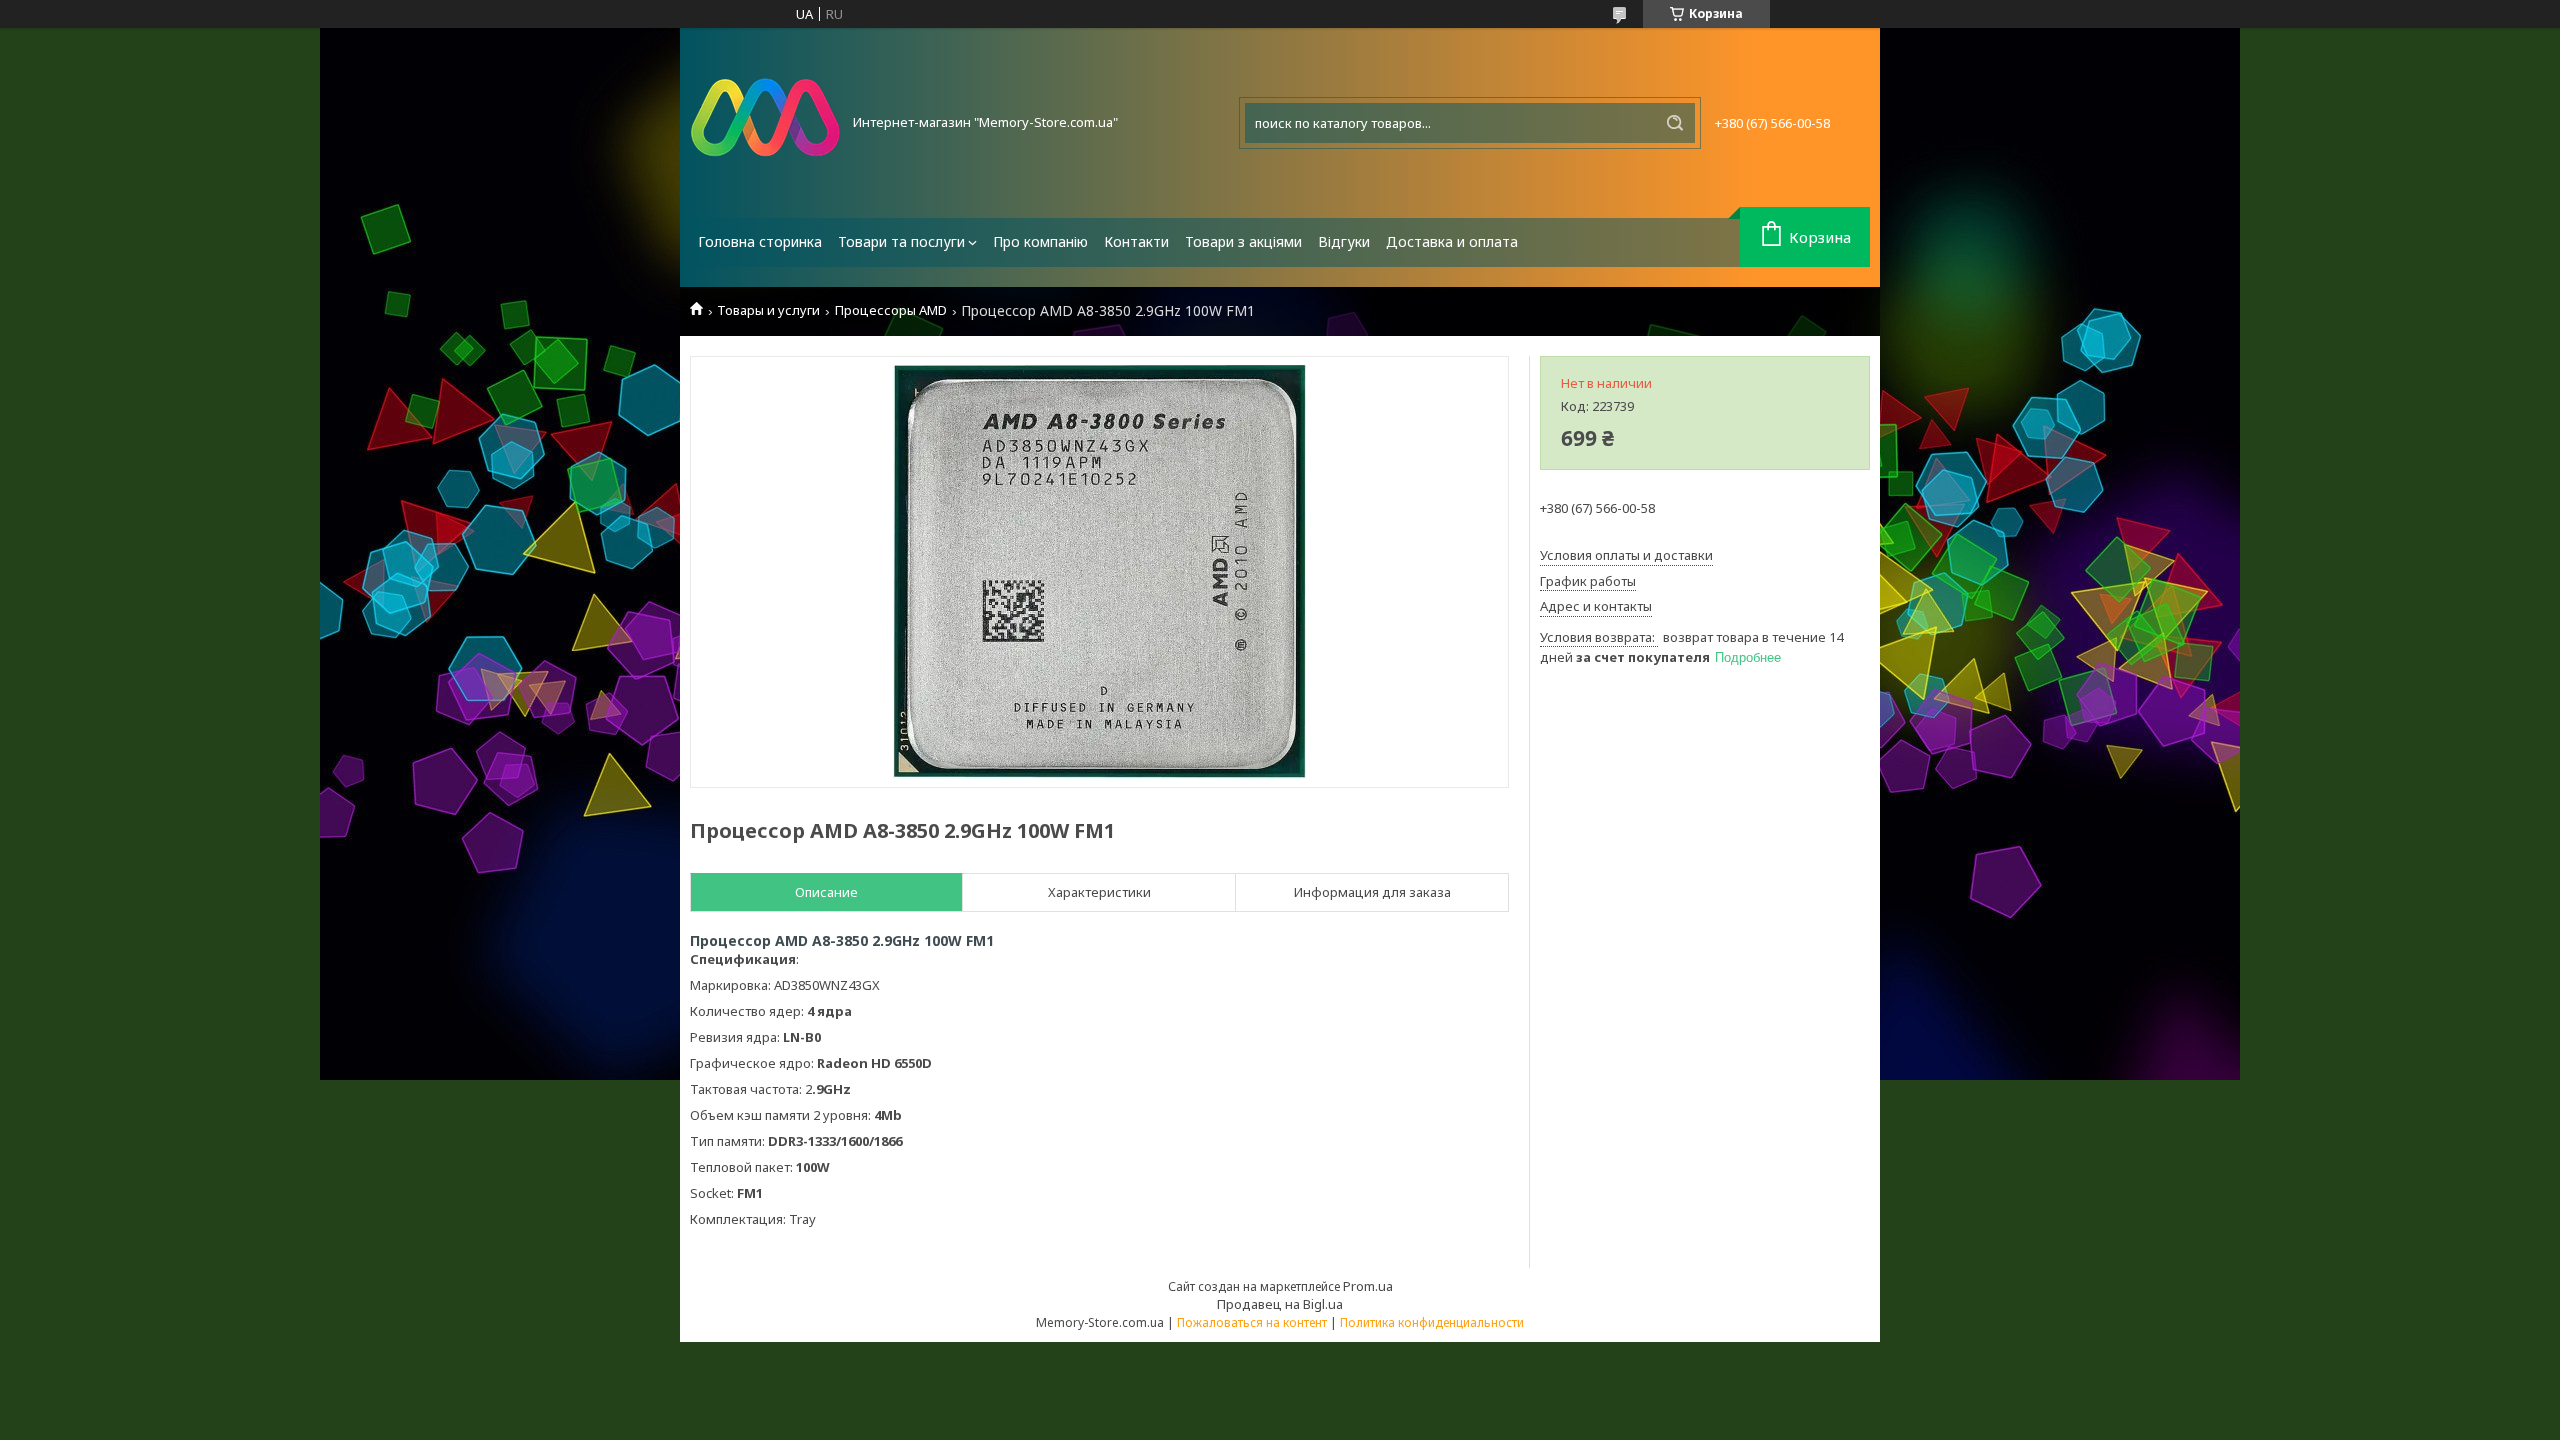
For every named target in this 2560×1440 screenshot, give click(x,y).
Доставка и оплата (1452, 241)
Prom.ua (1368, 1286)
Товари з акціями (1243, 241)
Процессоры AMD (891, 310)
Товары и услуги (768, 310)
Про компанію (1040, 241)
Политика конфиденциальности (1432, 1322)
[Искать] (1675, 123)
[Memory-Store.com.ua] (765, 123)
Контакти (1136, 241)
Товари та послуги (901, 241)
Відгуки (1344, 241)
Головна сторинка (760, 241)
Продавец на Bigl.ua (1280, 1304)
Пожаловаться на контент (1252, 1322)
